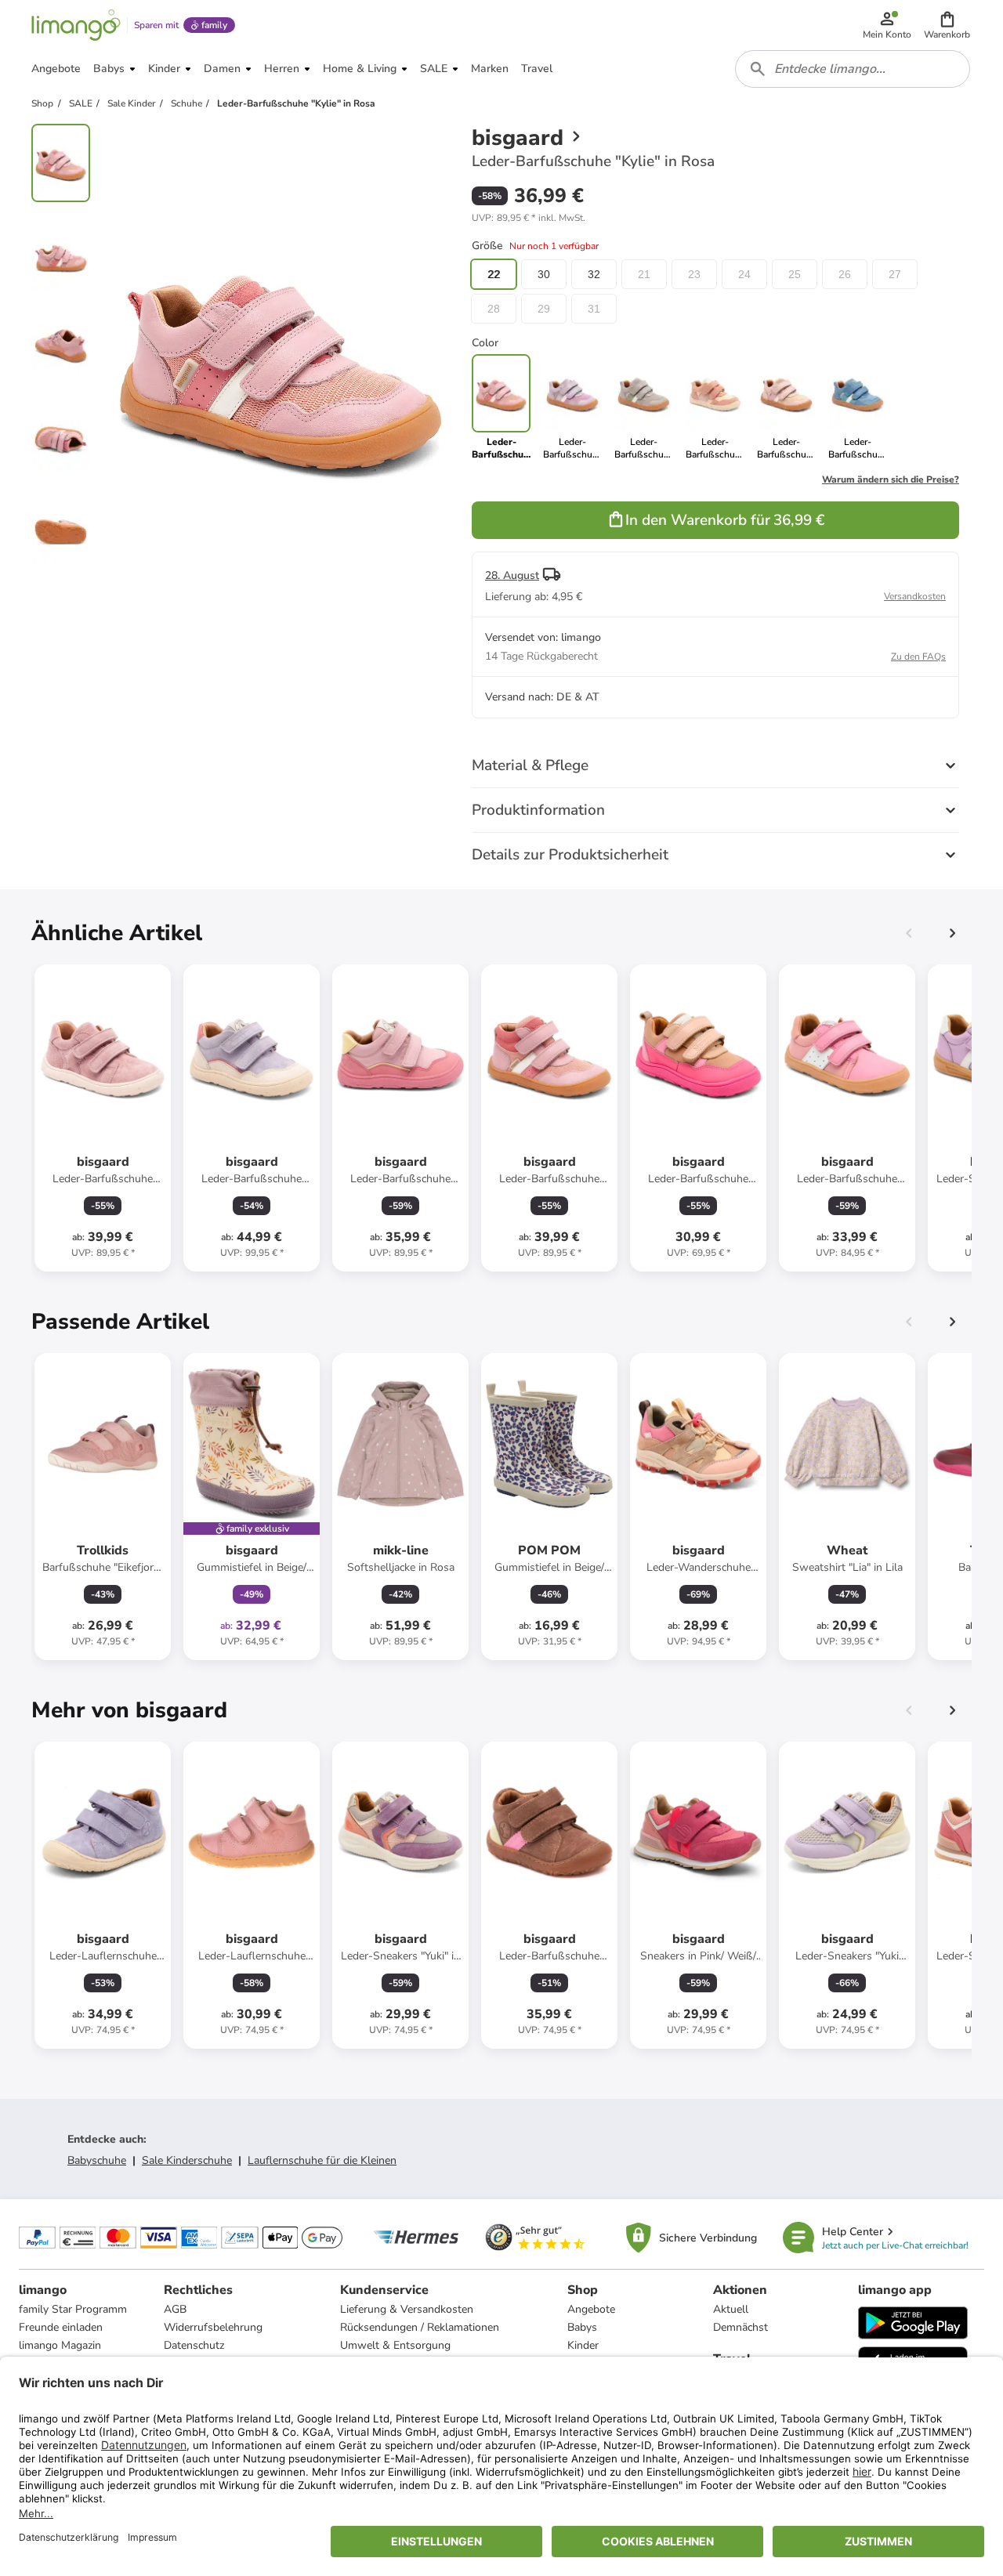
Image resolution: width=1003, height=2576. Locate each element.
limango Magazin (60, 2345)
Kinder (583, 2345)
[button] (947, 25)
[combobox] (853, 69)
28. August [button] (512, 575)
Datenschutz (194, 2345)
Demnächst (740, 2327)
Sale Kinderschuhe (187, 2160)
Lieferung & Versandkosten (407, 2309)
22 (494, 274)
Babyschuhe (97, 2160)
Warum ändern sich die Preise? (891, 479)
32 (594, 274)
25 (795, 274)
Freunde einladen (61, 2327)
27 (895, 274)
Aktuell (731, 2309)
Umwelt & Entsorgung (395, 2345)
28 (494, 309)
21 (644, 274)
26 (845, 274)
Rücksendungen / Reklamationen (420, 2327)
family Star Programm (73, 2309)
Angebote (591, 2309)
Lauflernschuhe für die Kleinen (322, 2160)
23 (694, 274)
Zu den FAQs (918, 657)
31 (594, 309)
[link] (572, 407)
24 (744, 274)
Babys (582, 2327)
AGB (175, 2309)
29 (544, 309)
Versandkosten (915, 596)
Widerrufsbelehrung (213, 2327)
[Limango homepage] (76, 25)
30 (544, 274)
